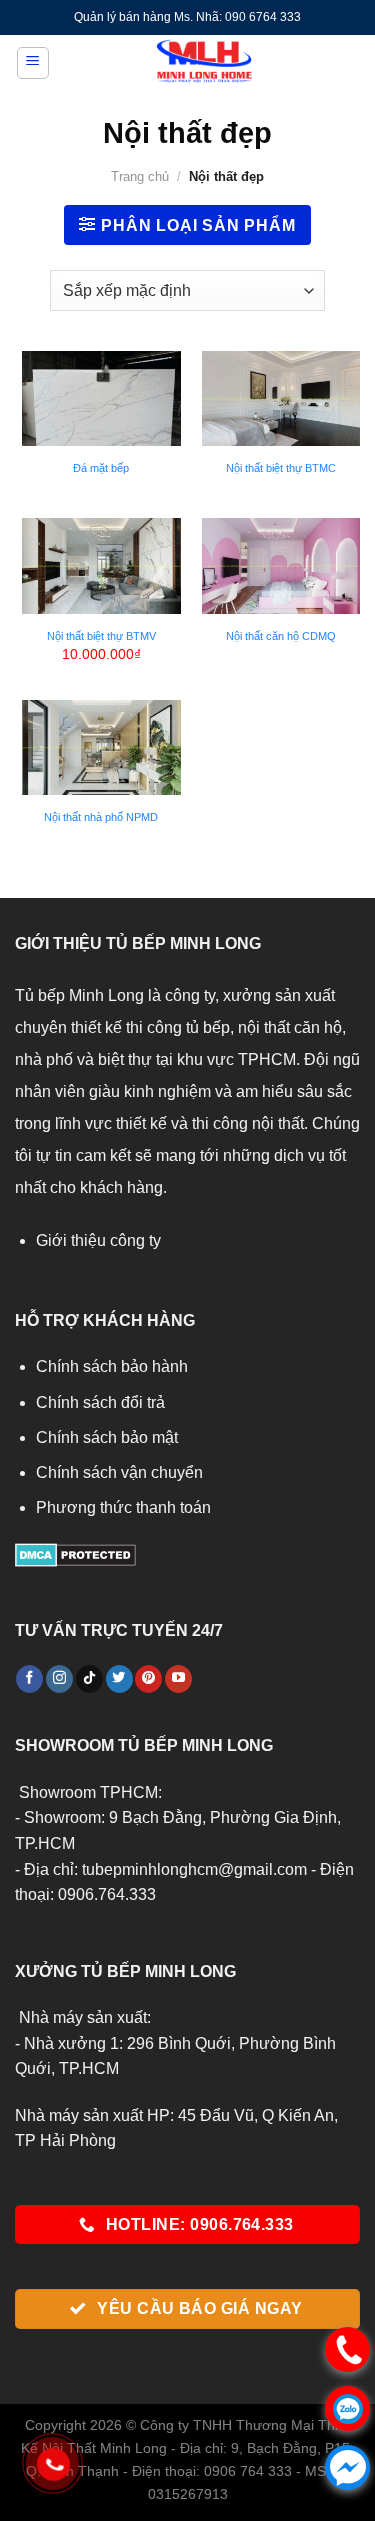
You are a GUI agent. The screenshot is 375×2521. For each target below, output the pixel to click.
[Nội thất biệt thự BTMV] (101, 565)
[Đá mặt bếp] (101, 398)
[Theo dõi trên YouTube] (178, 1679)
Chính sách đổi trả (100, 1402)
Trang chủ (140, 176)
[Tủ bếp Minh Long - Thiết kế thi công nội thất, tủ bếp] (205, 62)
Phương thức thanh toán (123, 1507)
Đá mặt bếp (101, 468)
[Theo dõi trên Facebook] (29, 1679)
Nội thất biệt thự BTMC (281, 468)
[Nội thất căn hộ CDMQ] (281, 565)
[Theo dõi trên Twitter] (119, 1679)
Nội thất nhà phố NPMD (101, 817)
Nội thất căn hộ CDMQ (281, 636)
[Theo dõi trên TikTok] (89, 1679)
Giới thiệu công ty (98, 1240)
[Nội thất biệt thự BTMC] (281, 398)
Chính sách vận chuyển (119, 1472)
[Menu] (33, 63)
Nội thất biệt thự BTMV (101, 636)
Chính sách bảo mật (107, 1437)
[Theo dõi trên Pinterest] (148, 1679)
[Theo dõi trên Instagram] (59, 1679)
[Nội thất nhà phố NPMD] (101, 747)
